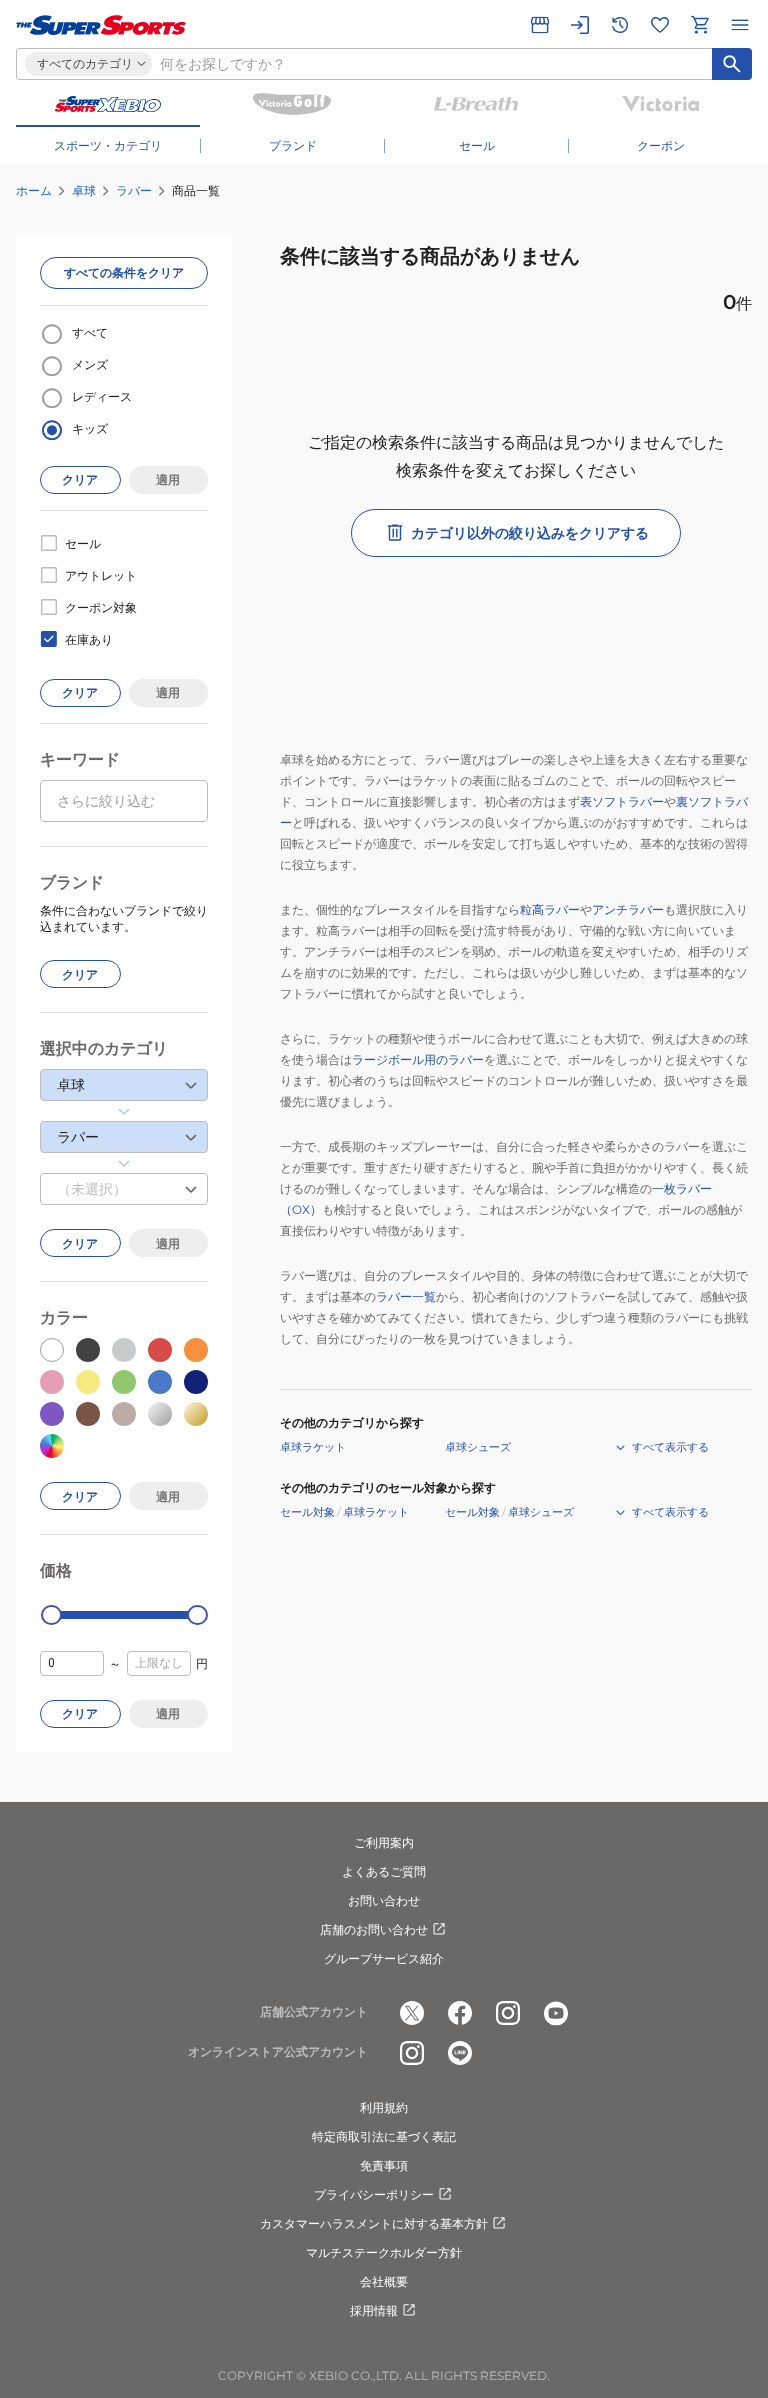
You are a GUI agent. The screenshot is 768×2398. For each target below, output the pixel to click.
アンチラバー (628, 909)
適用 (168, 479)
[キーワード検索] (732, 64)
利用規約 (384, 2107)
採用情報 (374, 2310)
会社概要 (384, 2281)
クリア (80, 479)
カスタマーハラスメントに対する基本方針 (374, 2223)
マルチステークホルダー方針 (384, 2252)
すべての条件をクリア (124, 272)
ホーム (34, 190)
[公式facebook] (460, 2013)
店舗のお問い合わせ (374, 1929)
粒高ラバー (550, 909)
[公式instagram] (508, 2013)
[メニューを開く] (740, 25)
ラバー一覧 (406, 1296)
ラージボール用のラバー (418, 1059)
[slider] (51, 1615)
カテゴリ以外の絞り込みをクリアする (530, 533)
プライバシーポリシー (374, 2194)
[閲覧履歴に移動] (620, 25)
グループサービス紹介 (384, 1958)
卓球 (84, 190)
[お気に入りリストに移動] (660, 25)
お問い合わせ (384, 1900)
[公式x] (412, 2013)
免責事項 (384, 2165)
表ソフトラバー (622, 801)
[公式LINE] (460, 2053)
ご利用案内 (384, 1842)
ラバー (134, 190)
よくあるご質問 (384, 1871)
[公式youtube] (556, 2013)
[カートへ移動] (700, 25)
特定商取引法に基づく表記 (384, 2136)
